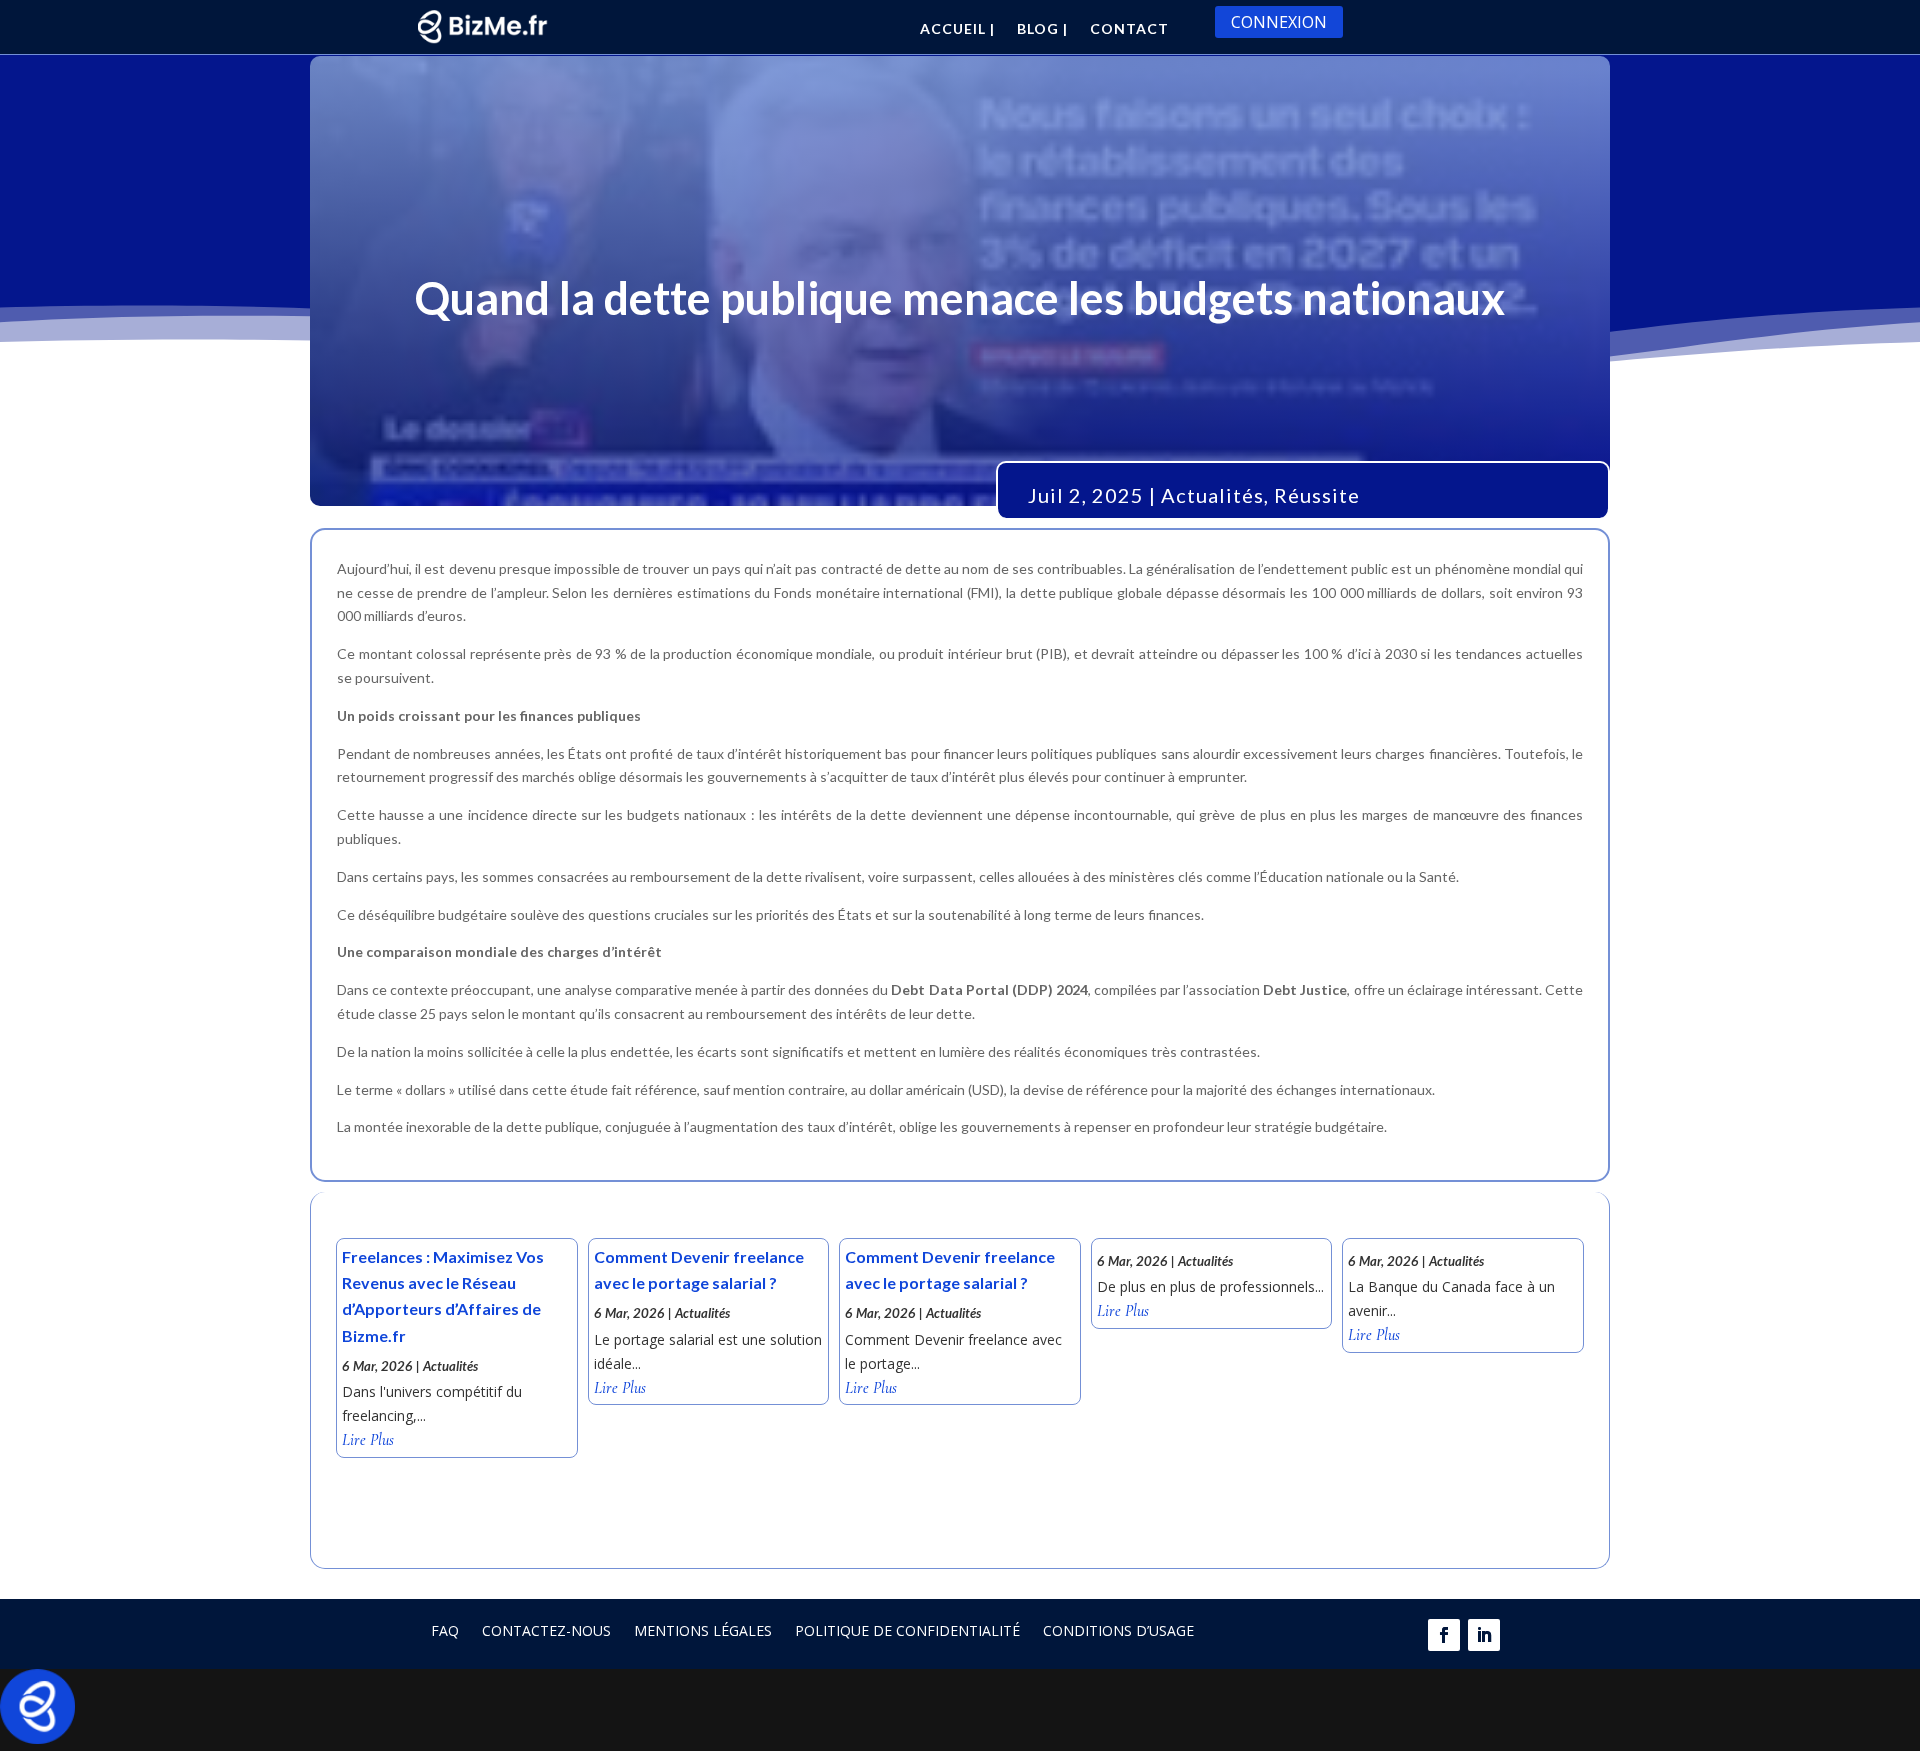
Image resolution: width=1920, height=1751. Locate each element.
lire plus (368, 1440)
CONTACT (1129, 29)
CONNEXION (1279, 22)
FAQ (445, 1630)
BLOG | (1042, 29)
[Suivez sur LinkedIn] (1484, 1635)
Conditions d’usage (1118, 1630)
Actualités (1212, 495)
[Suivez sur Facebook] (1444, 1635)
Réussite (1317, 495)
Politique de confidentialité (907, 1630)
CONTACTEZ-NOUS (546, 1630)
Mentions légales (703, 1630)
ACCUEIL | (957, 29)
